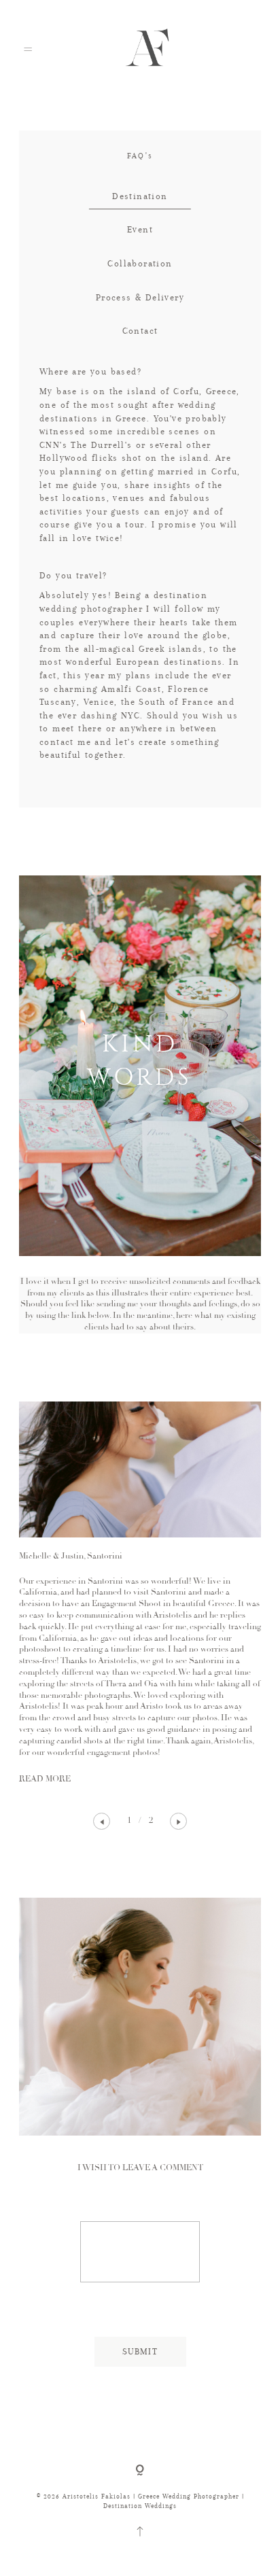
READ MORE (45, 1779)
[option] (140, 1594)
